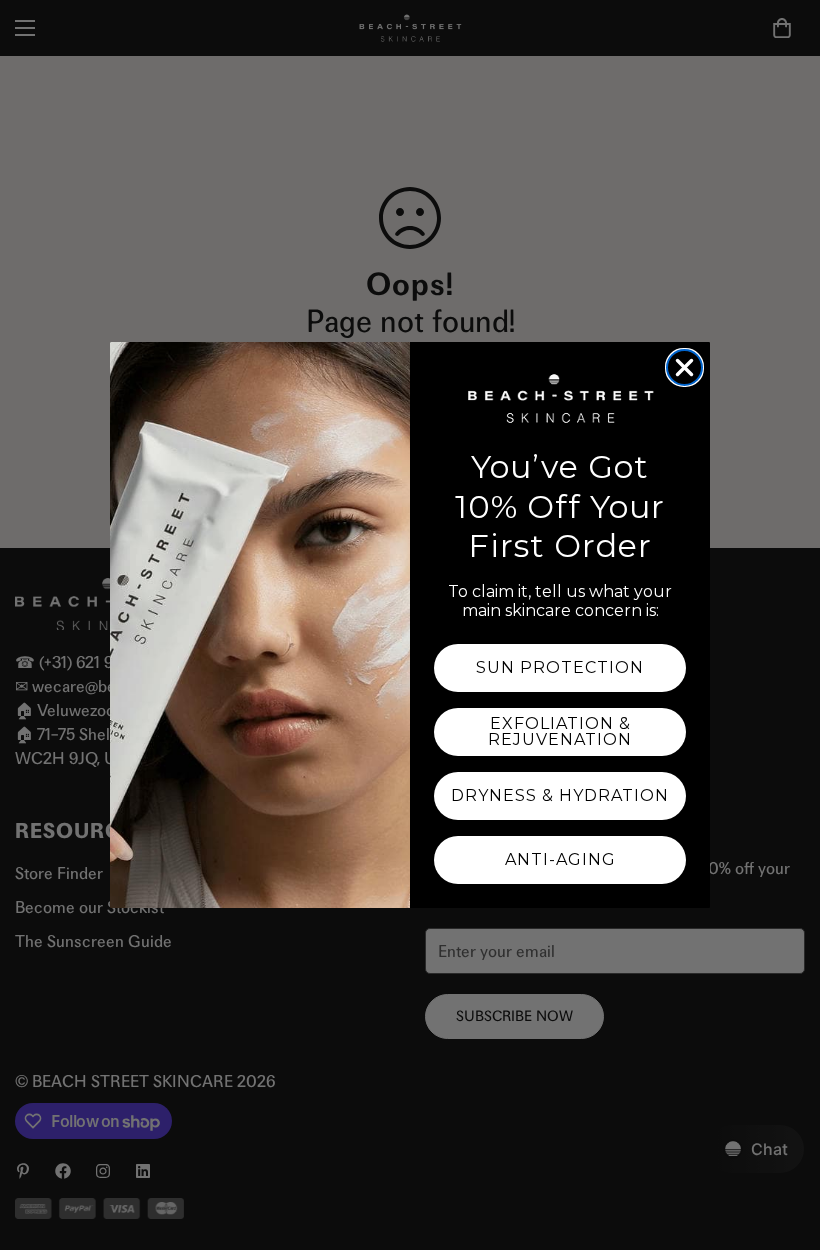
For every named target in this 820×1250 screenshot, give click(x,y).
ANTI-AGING (560, 859)
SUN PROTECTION (560, 667)
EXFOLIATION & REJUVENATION (560, 731)
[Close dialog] (684, 367)
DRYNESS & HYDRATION (560, 795)
